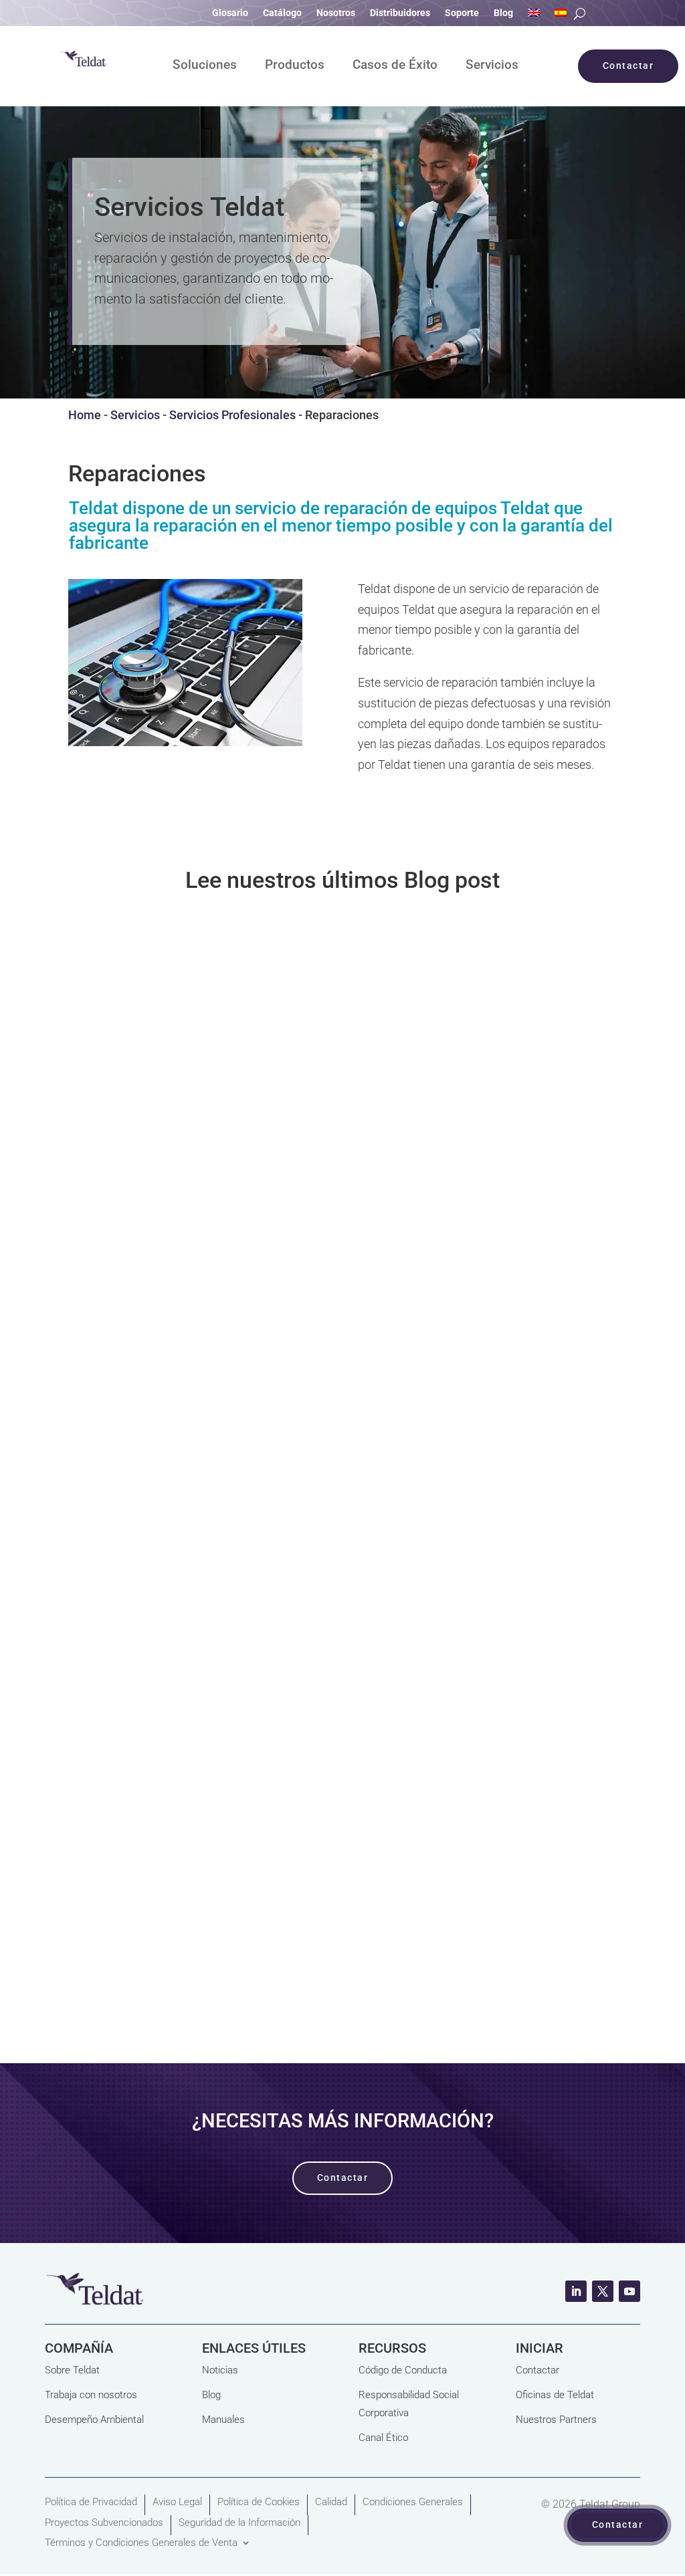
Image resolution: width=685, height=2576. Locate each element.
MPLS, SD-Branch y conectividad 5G (211, 1455)
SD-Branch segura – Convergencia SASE (227, 1094)
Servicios (492, 66)
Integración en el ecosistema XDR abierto (230, 1817)
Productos (295, 66)
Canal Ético (383, 2438)
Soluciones (205, 66)
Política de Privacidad (91, 2502)
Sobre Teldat (72, 2370)
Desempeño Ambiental (94, 2420)
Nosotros (336, 13)
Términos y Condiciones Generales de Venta (141, 2543)
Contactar (537, 2370)
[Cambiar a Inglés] (534, 15)
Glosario (230, 13)
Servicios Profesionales (232, 415)
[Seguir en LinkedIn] (576, 2291)
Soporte (462, 13)
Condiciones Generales (413, 2502)
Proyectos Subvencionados (104, 2523)
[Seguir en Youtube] (629, 2291)
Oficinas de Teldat (555, 2395)
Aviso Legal (177, 2502)
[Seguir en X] (603, 2291)
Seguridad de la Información (239, 2523)
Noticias (220, 2370)
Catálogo (282, 13)
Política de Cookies (259, 2502)
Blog (503, 13)
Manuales (223, 2420)
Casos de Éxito (395, 66)
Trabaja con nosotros (91, 2395)
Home (85, 415)
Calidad (331, 2502)
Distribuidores (400, 13)
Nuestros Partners (556, 2420)
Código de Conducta (403, 2370)
